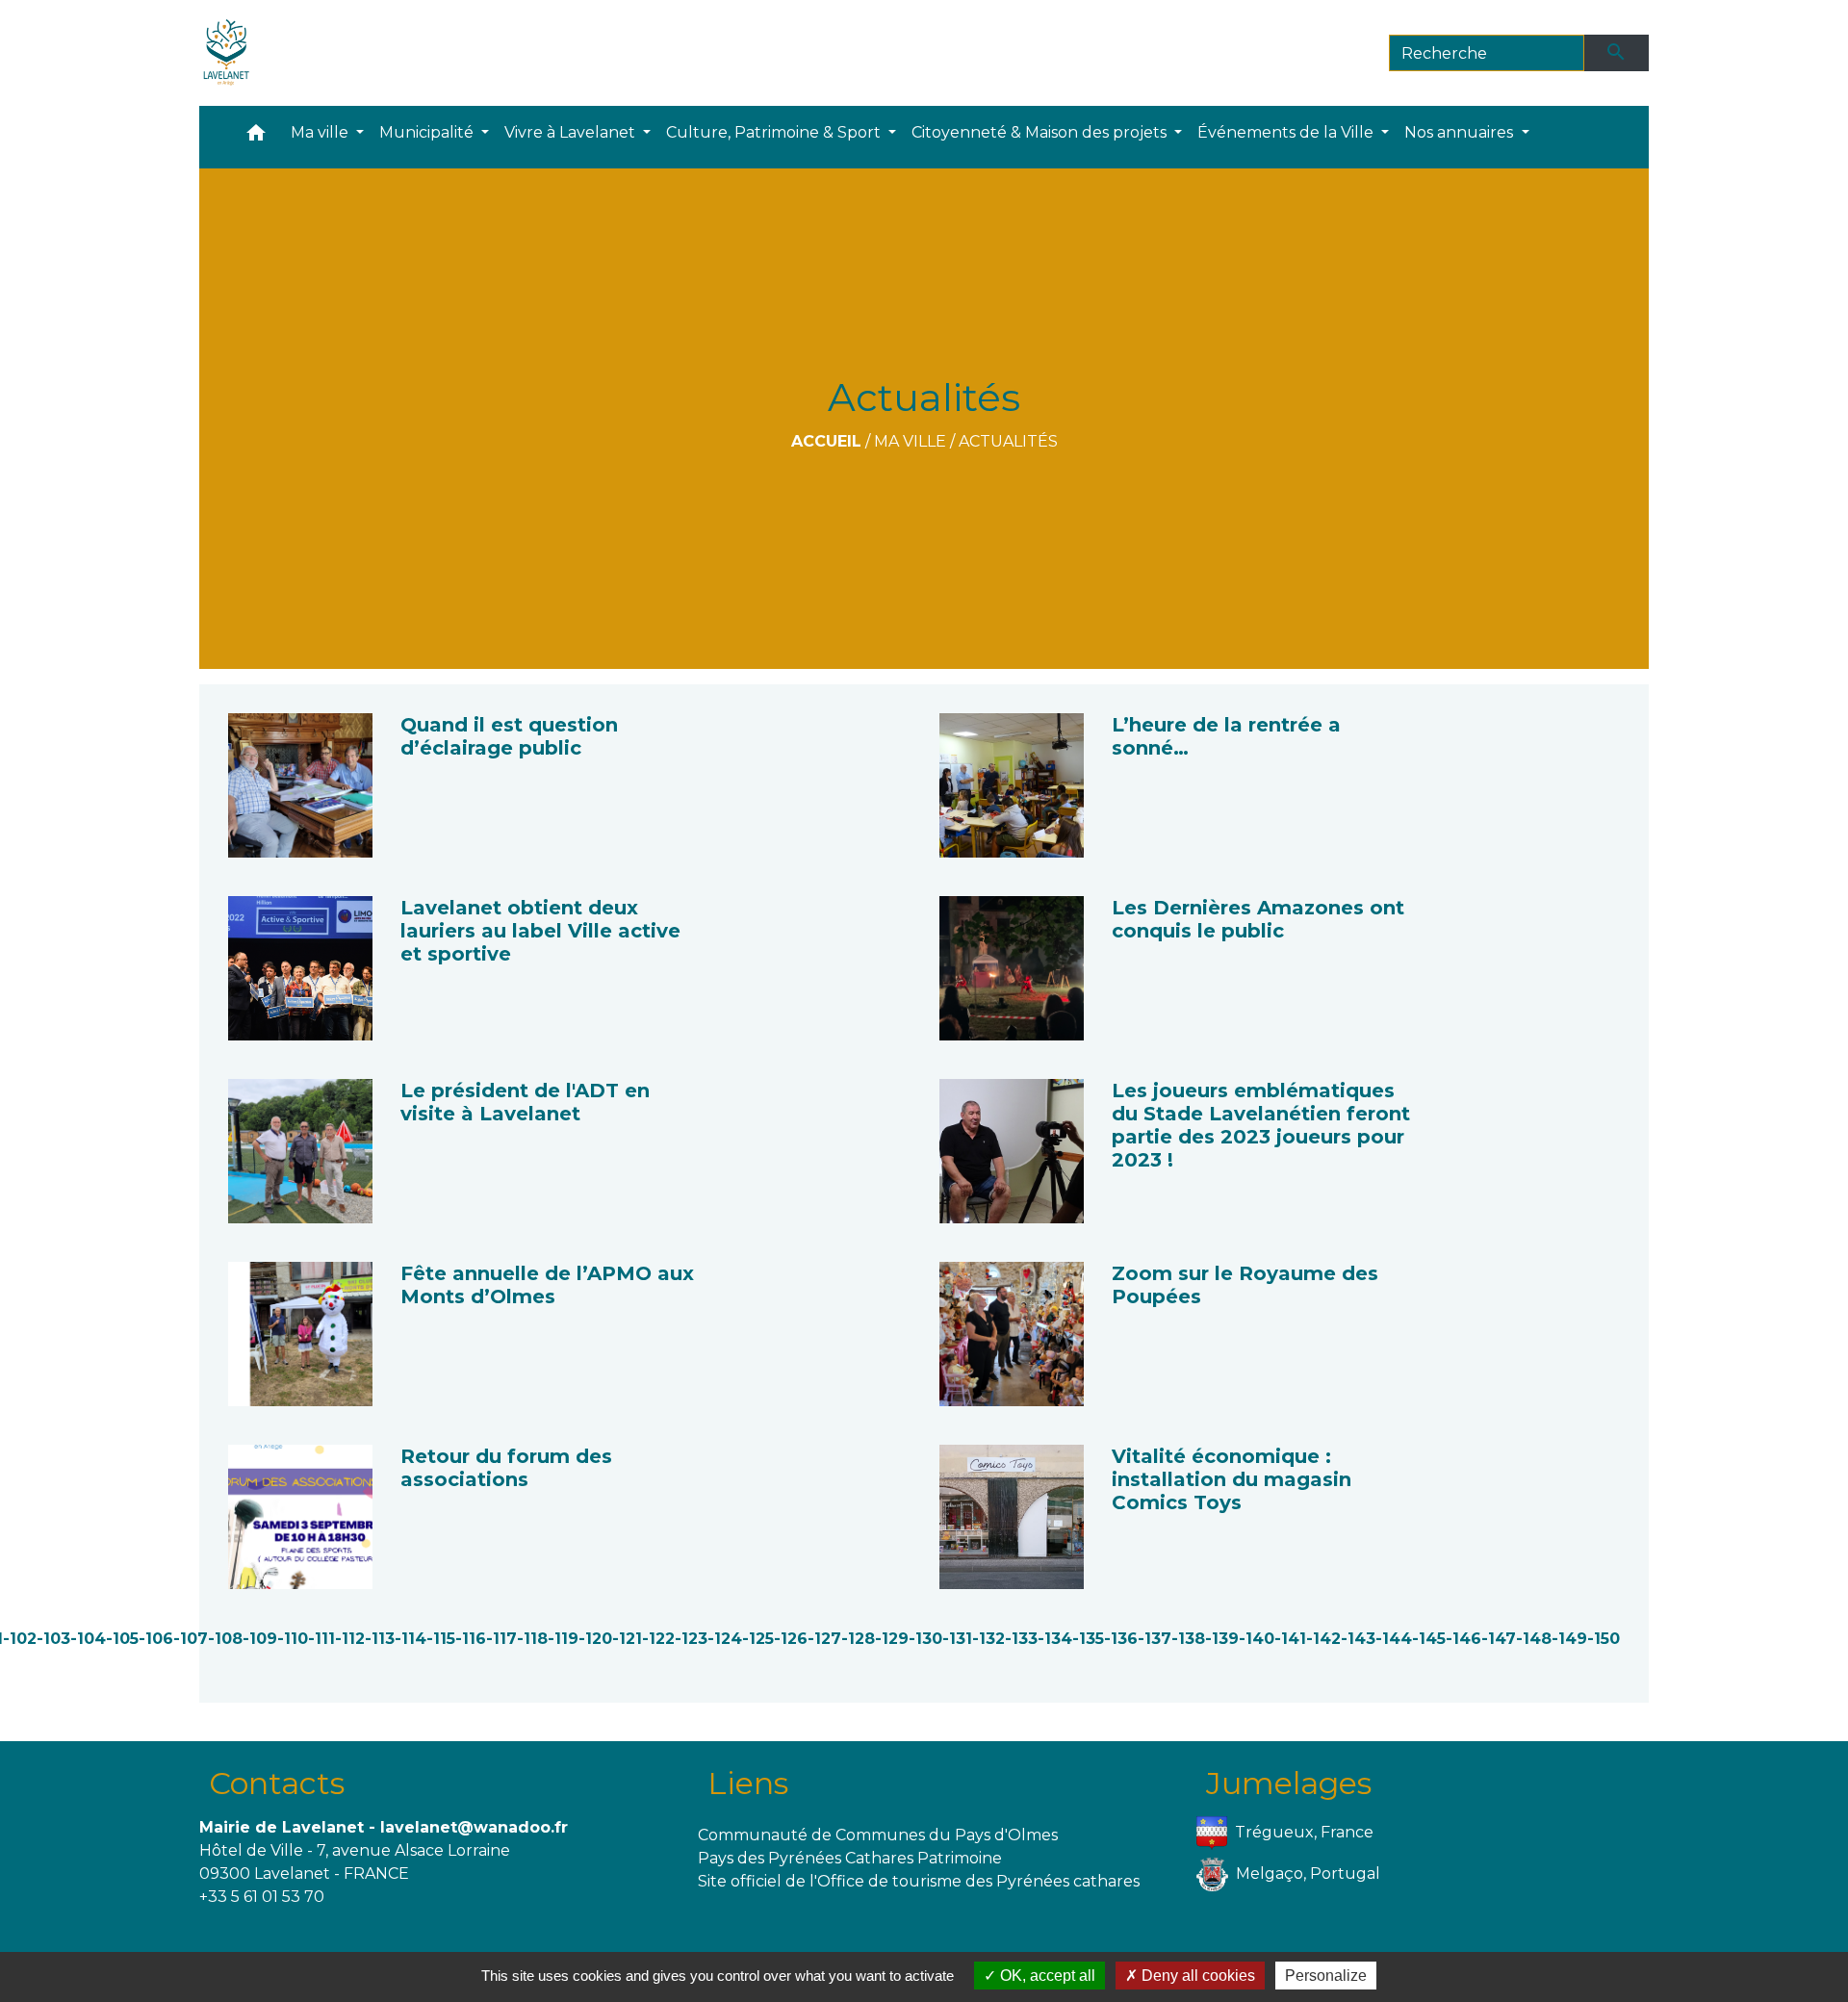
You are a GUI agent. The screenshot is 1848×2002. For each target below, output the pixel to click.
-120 (595, 1639)
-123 (691, 1639)
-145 (1429, 1639)
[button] (256, 137)
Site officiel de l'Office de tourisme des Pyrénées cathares (919, 1881)
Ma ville (910, 441)
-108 (225, 1639)
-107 (191, 1639)
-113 (380, 1639)
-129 (892, 1639)
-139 (1222, 1639)
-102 (20, 1639)
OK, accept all (1046, 1976)
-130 (925, 1639)
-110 (293, 1639)
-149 (1569, 1639)
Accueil (826, 441)
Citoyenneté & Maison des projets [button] (1041, 132)
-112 (350, 1639)
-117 (501, 1639)
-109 (260, 1639)
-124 (725, 1639)
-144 (1394, 1639)
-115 (441, 1639)
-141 (1290, 1639)
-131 (957, 1639)
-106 (156, 1639)
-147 (1499, 1639)
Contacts (277, 1783)
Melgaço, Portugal (1308, 1874)
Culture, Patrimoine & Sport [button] (775, 132)
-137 (1155, 1639)
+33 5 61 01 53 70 (262, 1897)
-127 (824, 1639)
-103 (53, 1639)
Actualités (1008, 441)
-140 (1257, 1639)
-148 (1534, 1639)
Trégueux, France (1304, 1832)
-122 (658, 1639)
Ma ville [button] (321, 132)
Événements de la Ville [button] (1287, 132)
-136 (1121, 1639)
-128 (858, 1639)
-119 (563, 1639)
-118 (532, 1639)
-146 (1463, 1639)
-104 (88, 1639)
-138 (1188, 1639)
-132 (988, 1639)
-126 (791, 1639)
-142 (1323, 1639)
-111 (321, 1639)
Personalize (1326, 1976)
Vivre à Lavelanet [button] (572, 132)
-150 (1604, 1639)
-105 (122, 1639)
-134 (1055, 1639)
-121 (627, 1639)
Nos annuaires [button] (1461, 132)
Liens (748, 1783)
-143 (1358, 1639)
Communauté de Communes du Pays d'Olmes (878, 1835)
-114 (411, 1639)
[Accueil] (227, 53)
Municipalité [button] (428, 132)
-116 (471, 1639)
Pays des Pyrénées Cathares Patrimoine (850, 1858)
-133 (1021, 1639)
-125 (758, 1639)
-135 (1088, 1639)
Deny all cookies (1196, 1976)
